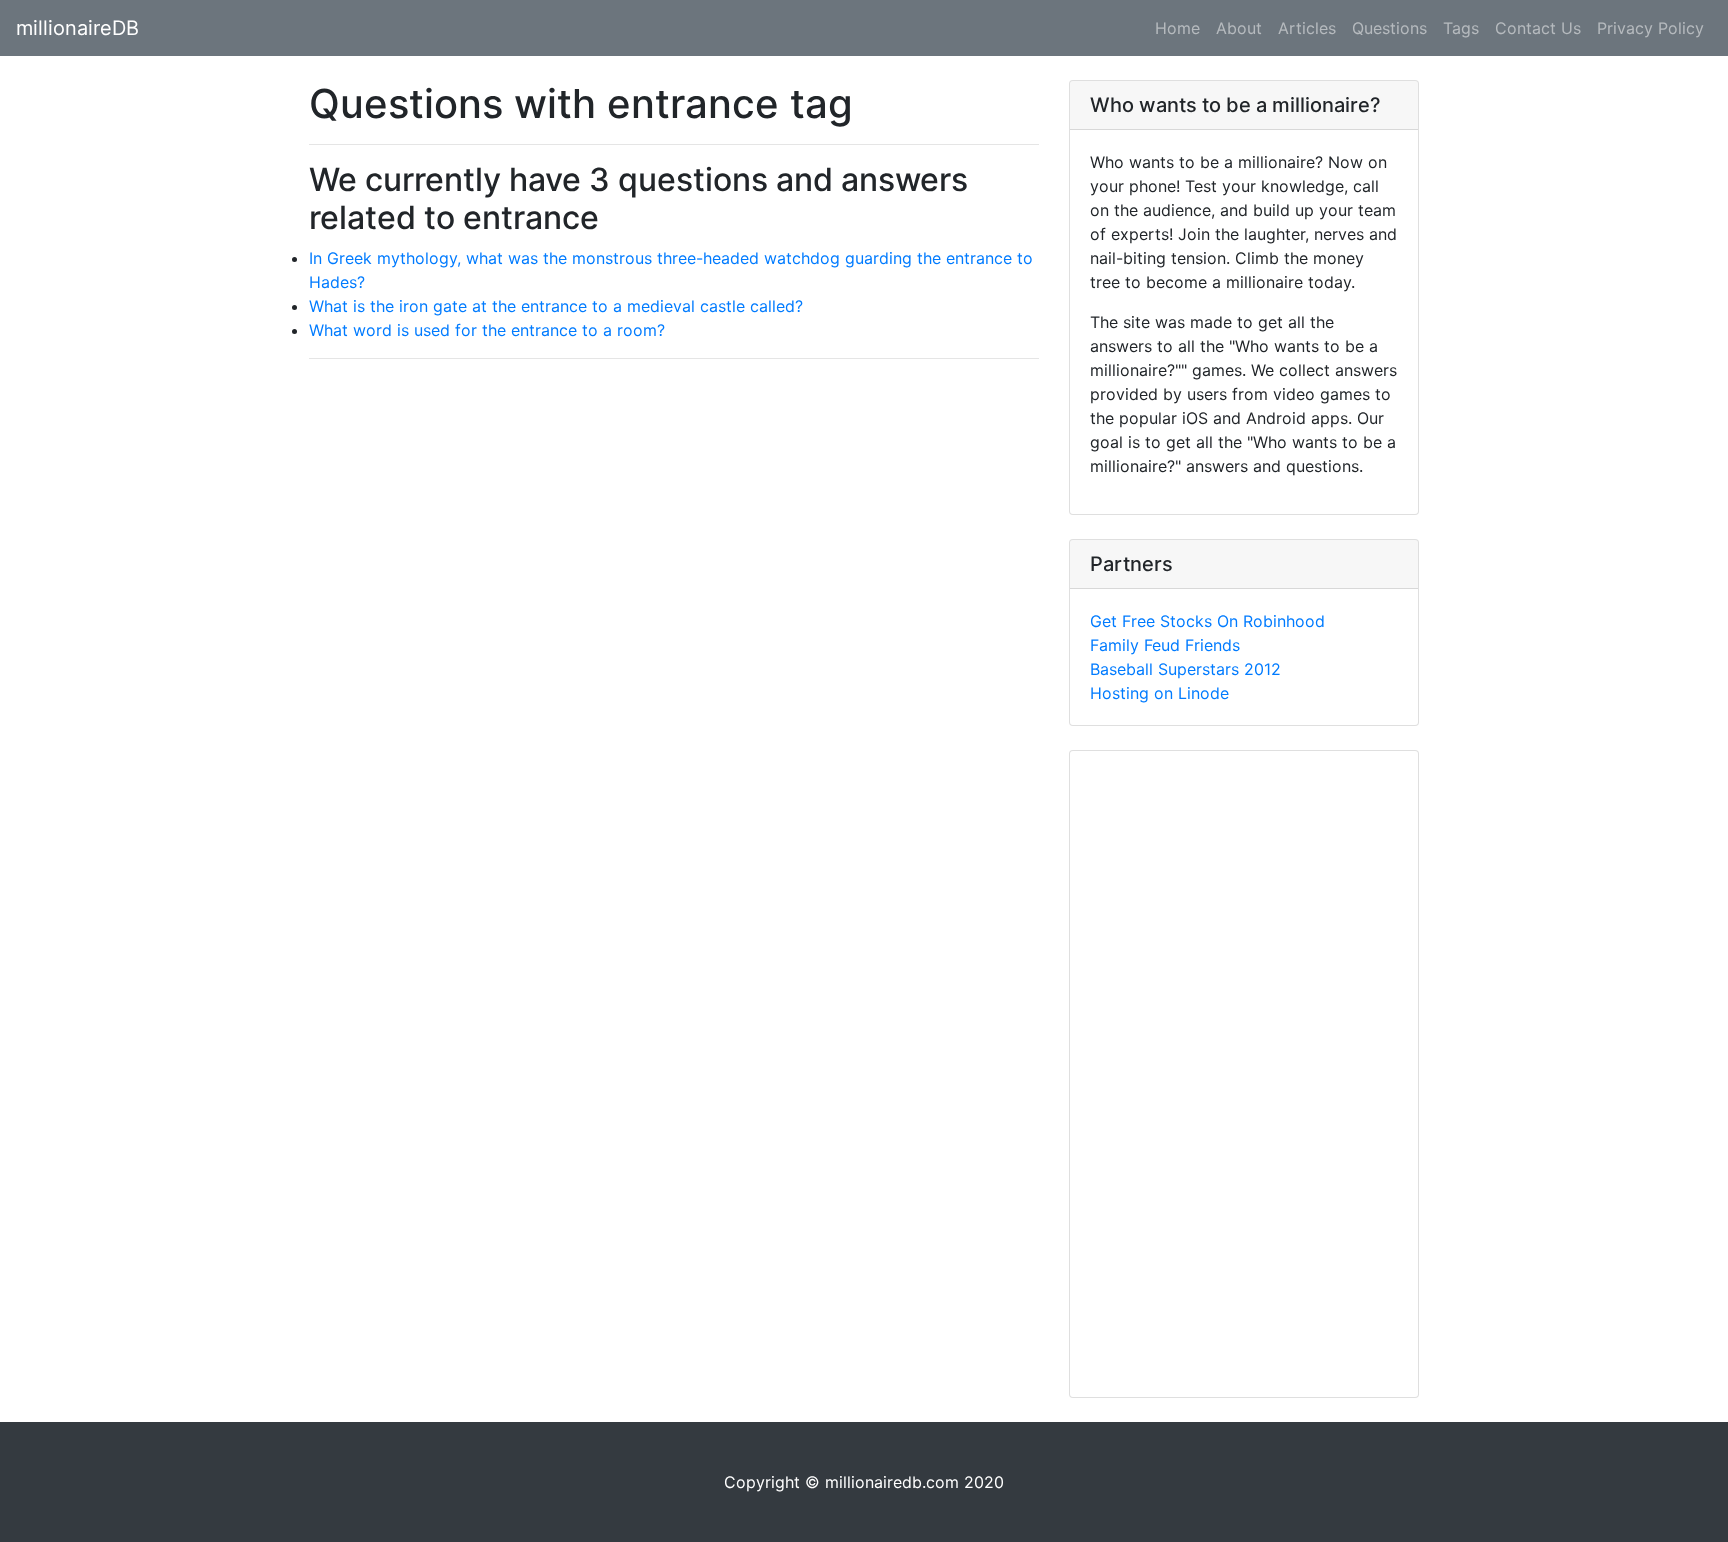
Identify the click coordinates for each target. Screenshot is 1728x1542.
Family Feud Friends (1165, 645)
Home (1177, 28)
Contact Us (1538, 28)
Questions (1389, 28)
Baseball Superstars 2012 (1185, 669)
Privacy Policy (1650, 28)
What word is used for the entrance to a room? (487, 330)
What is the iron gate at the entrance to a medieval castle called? (556, 306)
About (1239, 28)
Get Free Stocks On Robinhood (1207, 621)
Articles (1307, 28)
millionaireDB (77, 28)
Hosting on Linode (1159, 693)
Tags (1461, 28)
